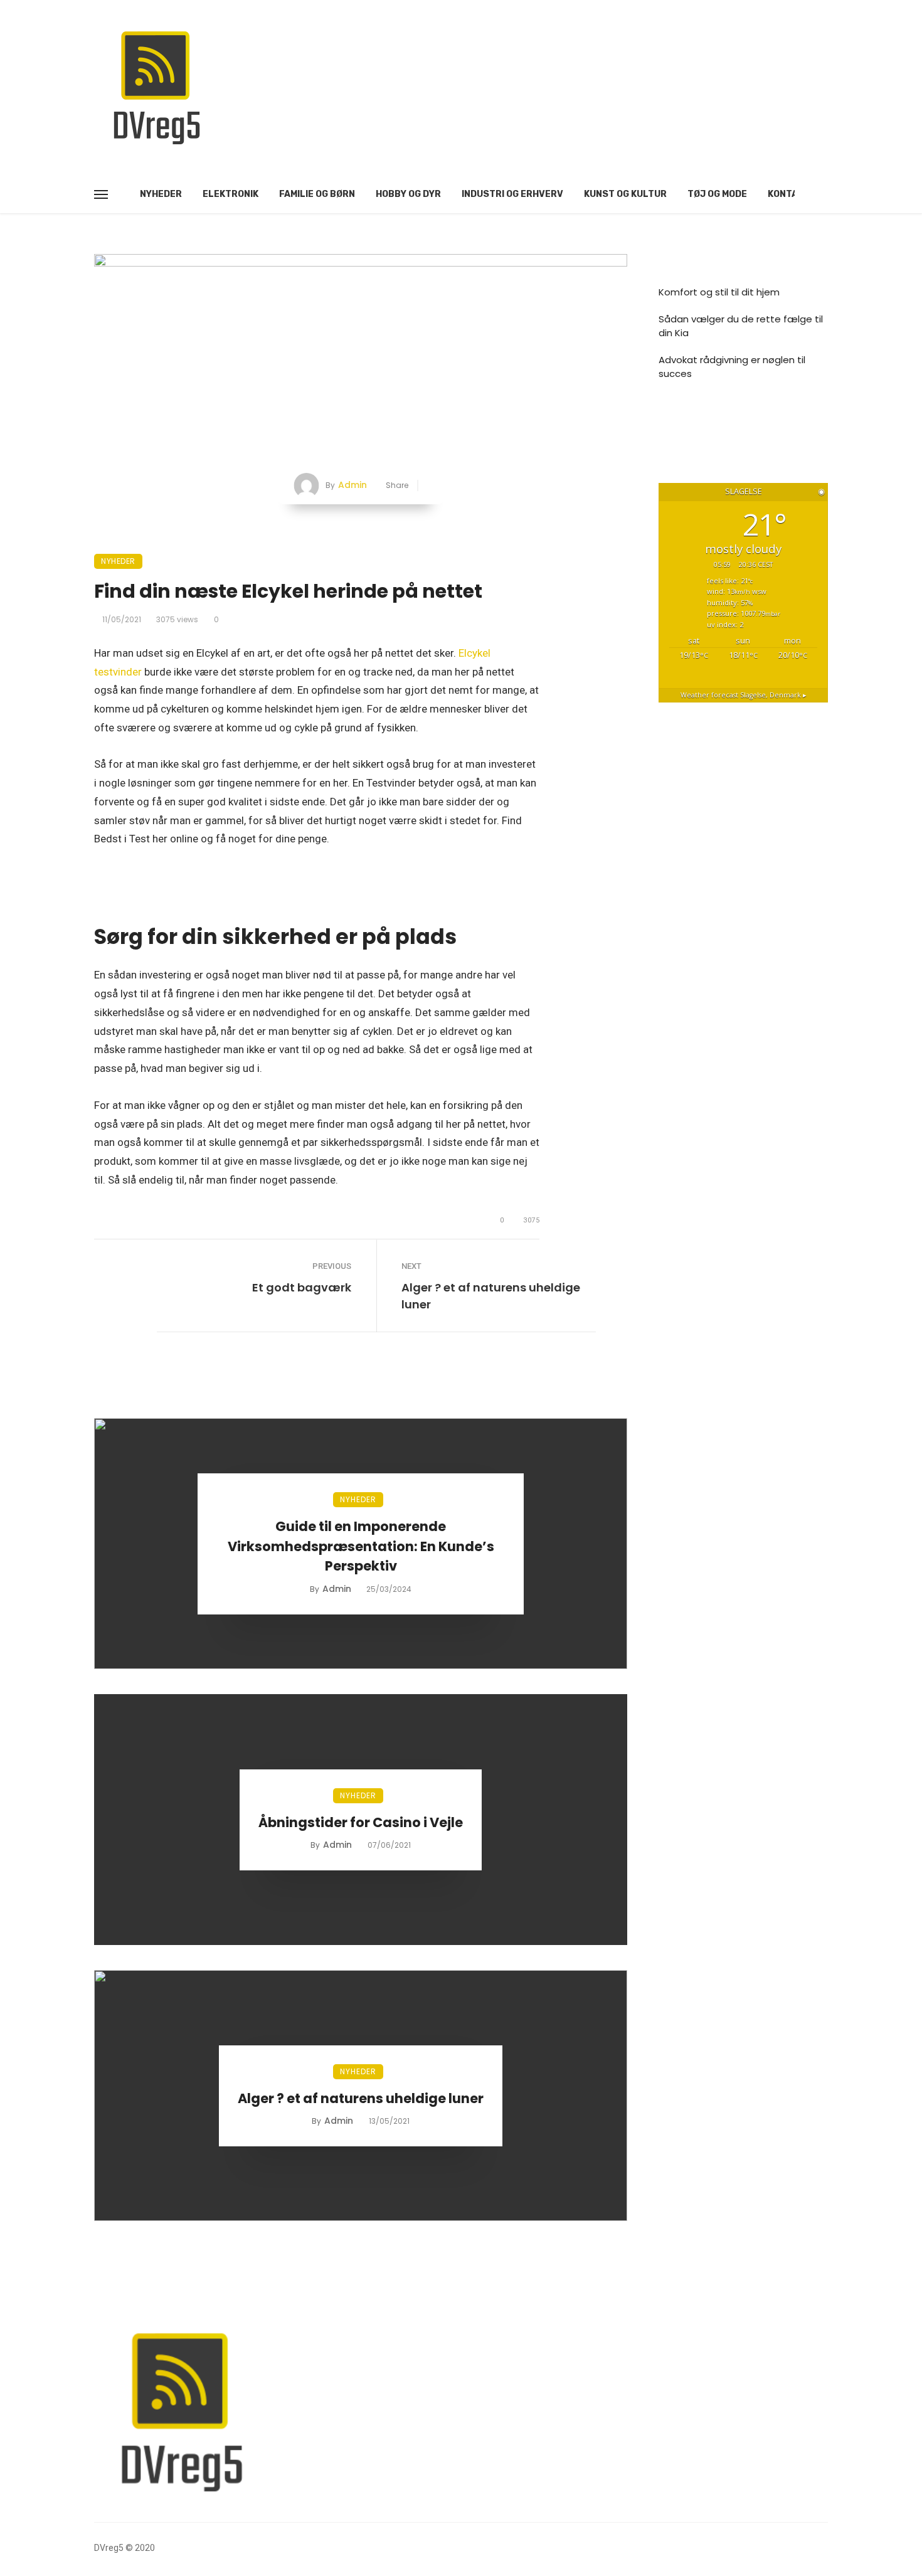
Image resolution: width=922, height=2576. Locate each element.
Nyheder (161, 194)
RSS (680, 422)
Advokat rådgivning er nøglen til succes (732, 367)
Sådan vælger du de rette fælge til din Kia (741, 326)
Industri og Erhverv (512, 194)
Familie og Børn (317, 194)
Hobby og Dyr (408, 194)
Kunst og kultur (625, 194)
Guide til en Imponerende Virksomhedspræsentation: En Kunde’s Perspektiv (361, 1546)
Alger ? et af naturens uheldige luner (491, 1296)
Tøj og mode (717, 194)
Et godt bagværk (302, 1287)
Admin (352, 485)
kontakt (789, 194)
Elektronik (230, 194)
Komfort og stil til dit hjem (719, 292)
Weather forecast (744, 695)
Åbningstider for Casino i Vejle (361, 1822)
